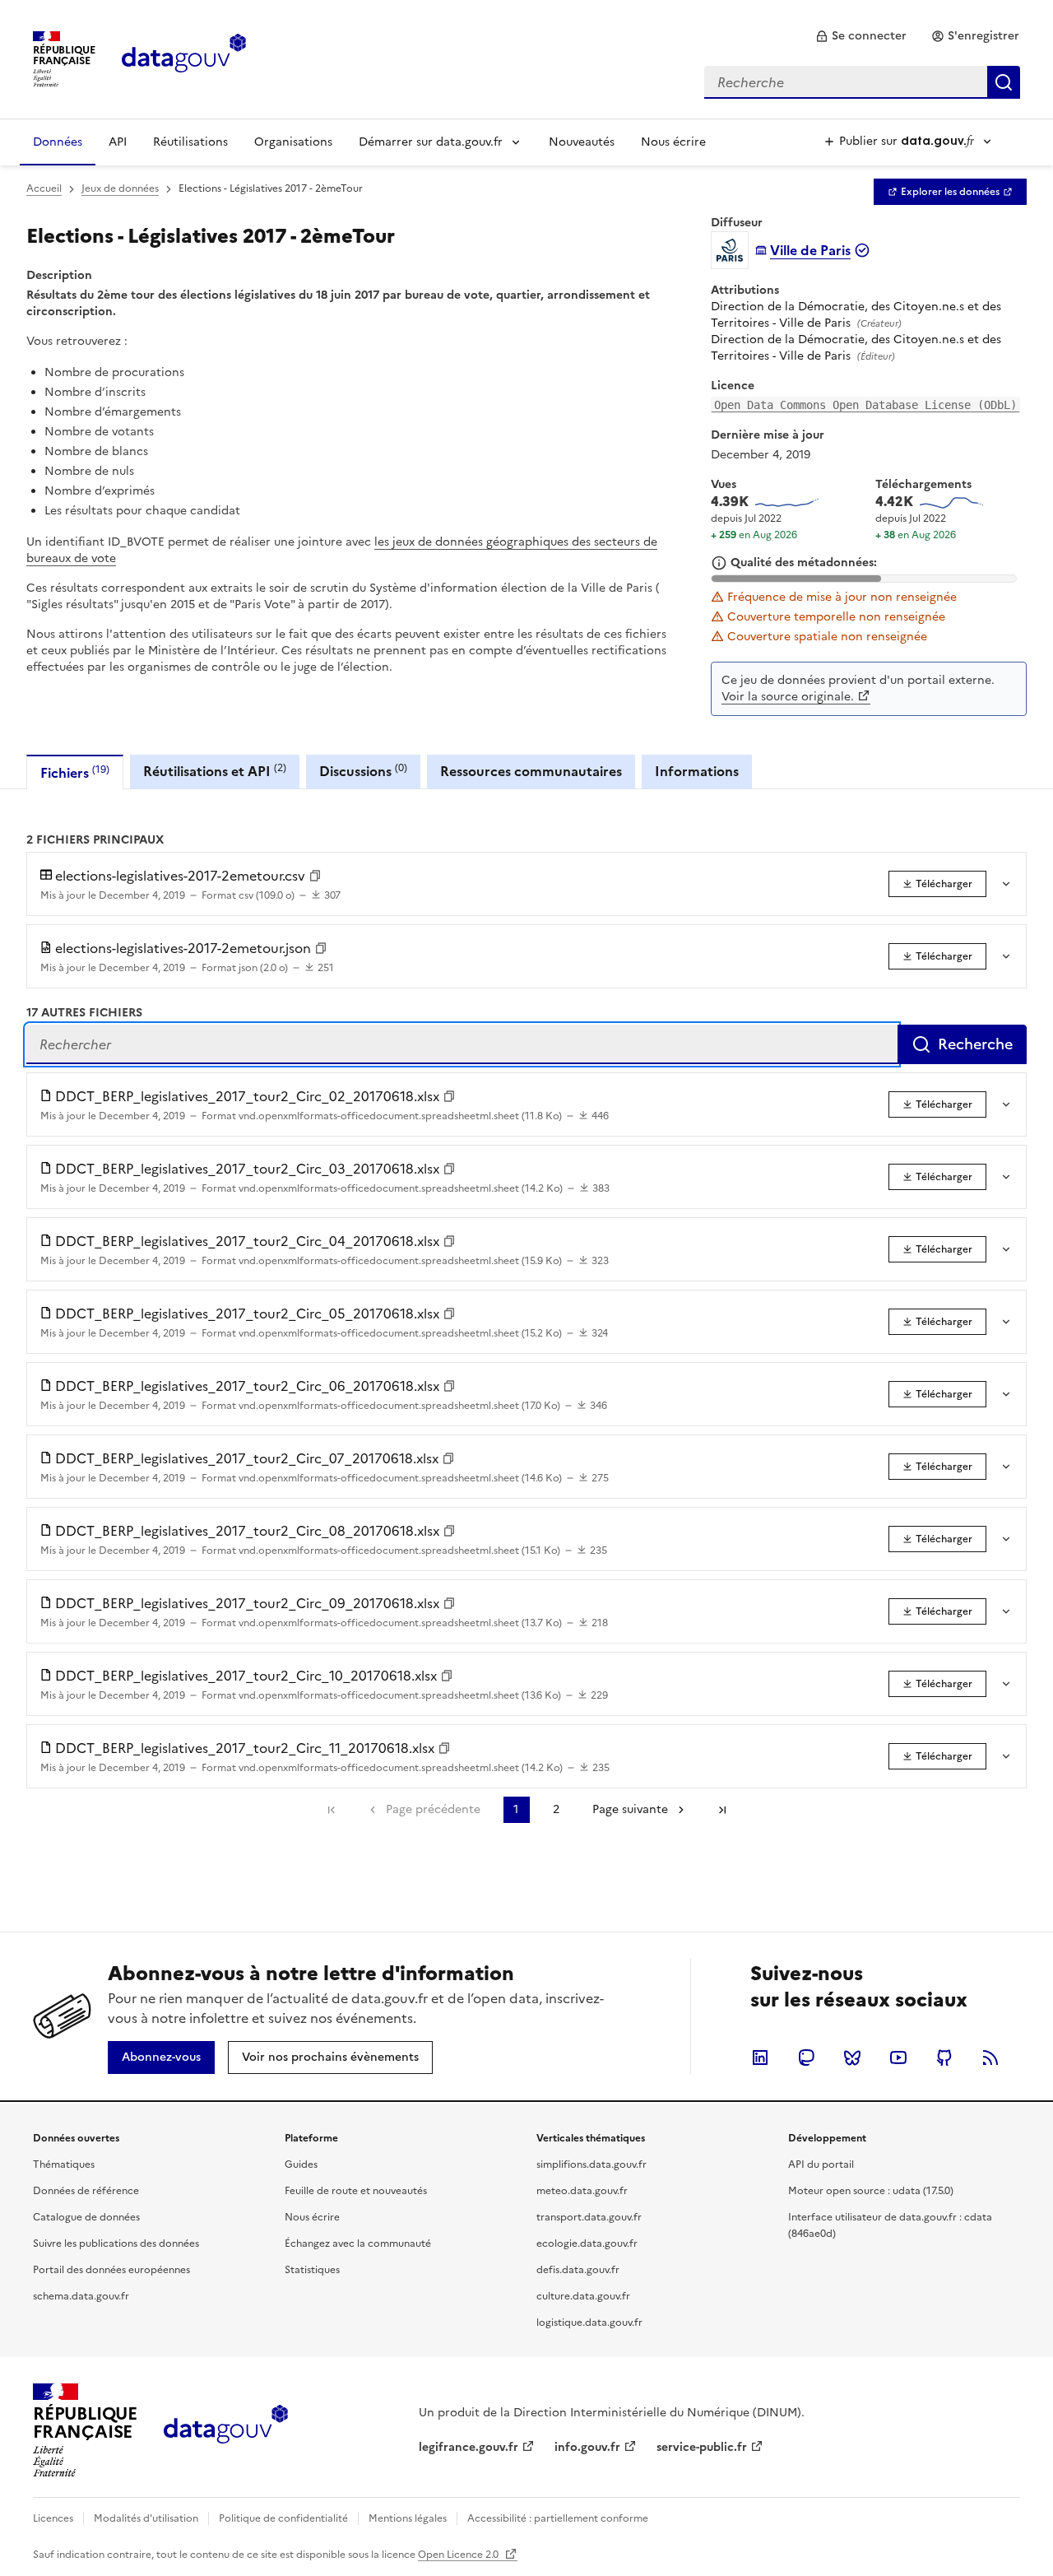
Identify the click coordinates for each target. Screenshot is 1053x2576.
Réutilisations (190, 142)
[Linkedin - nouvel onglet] (760, 2058)
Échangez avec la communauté (358, 2244)
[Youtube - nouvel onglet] (898, 2058)
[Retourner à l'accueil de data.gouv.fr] (184, 58)
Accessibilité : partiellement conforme (558, 2518)
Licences (53, 2518)
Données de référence (86, 2191)
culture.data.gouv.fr (583, 2296)
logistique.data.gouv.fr (589, 2323)
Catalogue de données (86, 2217)
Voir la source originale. (788, 697)
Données (58, 142)
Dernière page (722, 1810)
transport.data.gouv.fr (589, 2217)
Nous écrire (673, 142)
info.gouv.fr (587, 2447)
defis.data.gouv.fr (578, 2270)
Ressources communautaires (531, 771)
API (118, 142)
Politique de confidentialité (283, 2518)
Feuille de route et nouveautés (356, 2191)
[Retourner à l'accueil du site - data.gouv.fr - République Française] (226, 2430)
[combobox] (862, 82)
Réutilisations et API (215, 771)
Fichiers (75, 772)
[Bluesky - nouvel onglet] (852, 2058)
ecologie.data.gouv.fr (587, 2244)
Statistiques (312, 2270)
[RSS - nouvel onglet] (990, 2058)
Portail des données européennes (111, 2270)
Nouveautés (582, 142)
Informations (697, 771)
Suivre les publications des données (116, 2244)
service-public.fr (702, 2447)
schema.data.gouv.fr (81, 2296)
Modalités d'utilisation (146, 2518)
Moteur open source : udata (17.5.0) (871, 2191)
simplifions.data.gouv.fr (591, 2164)
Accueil (44, 188)
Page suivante (630, 1809)
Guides (301, 2164)
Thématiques (64, 2164)
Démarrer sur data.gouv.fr (431, 142)
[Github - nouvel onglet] (944, 2058)
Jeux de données (120, 188)
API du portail (821, 2164)
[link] (861, 36)
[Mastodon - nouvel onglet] (806, 2058)
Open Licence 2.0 (459, 2555)
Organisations (293, 142)
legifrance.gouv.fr (469, 2447)
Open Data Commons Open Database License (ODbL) (865, 405)
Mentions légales (408, 2518)
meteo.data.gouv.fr (582, 2191)
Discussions (363, 771)
